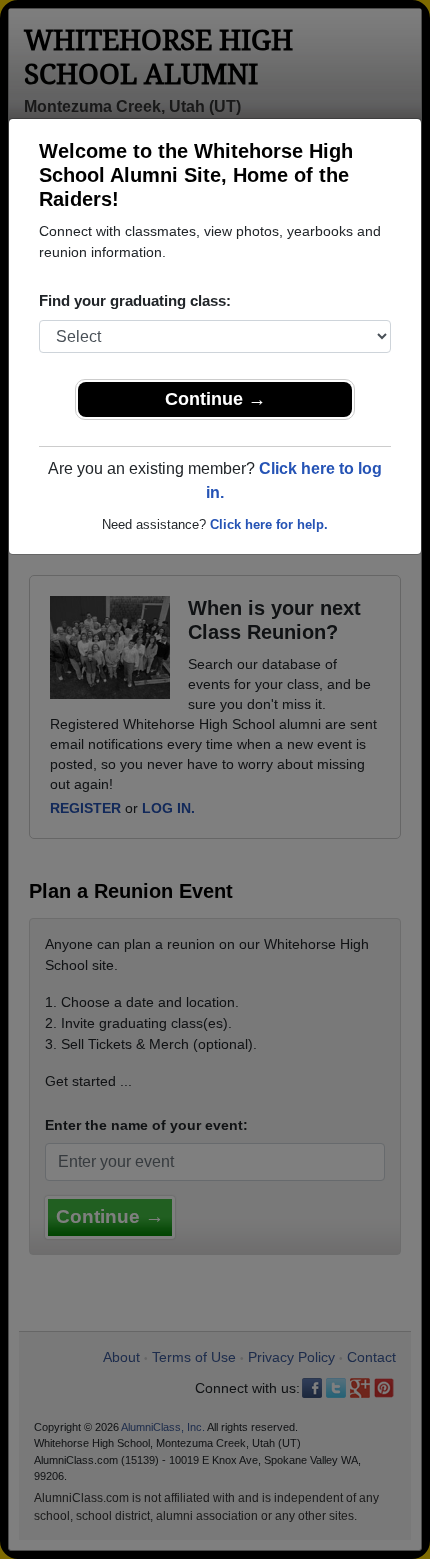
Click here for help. (269, 524)
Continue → (215, 399)
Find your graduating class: (135, 300)
